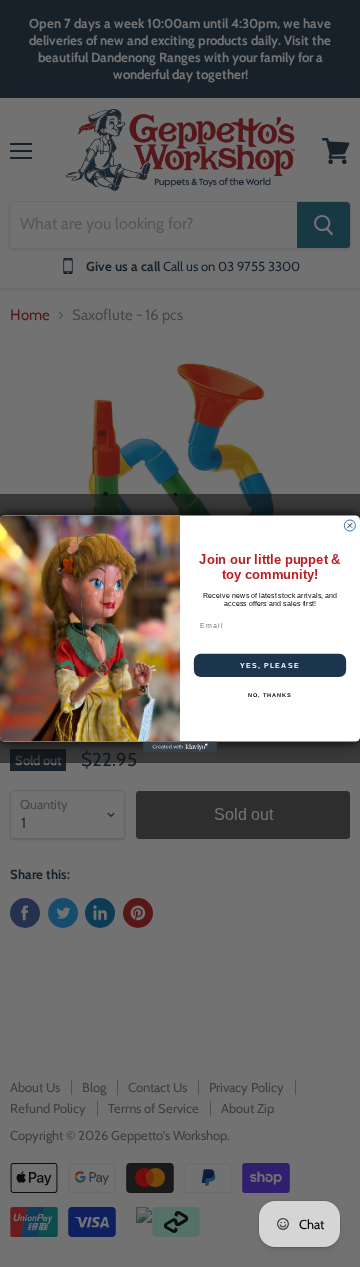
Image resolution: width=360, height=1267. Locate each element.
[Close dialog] (349, 525)
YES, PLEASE (270, 665)
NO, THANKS (270, 695)
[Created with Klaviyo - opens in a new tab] (180, 746)
